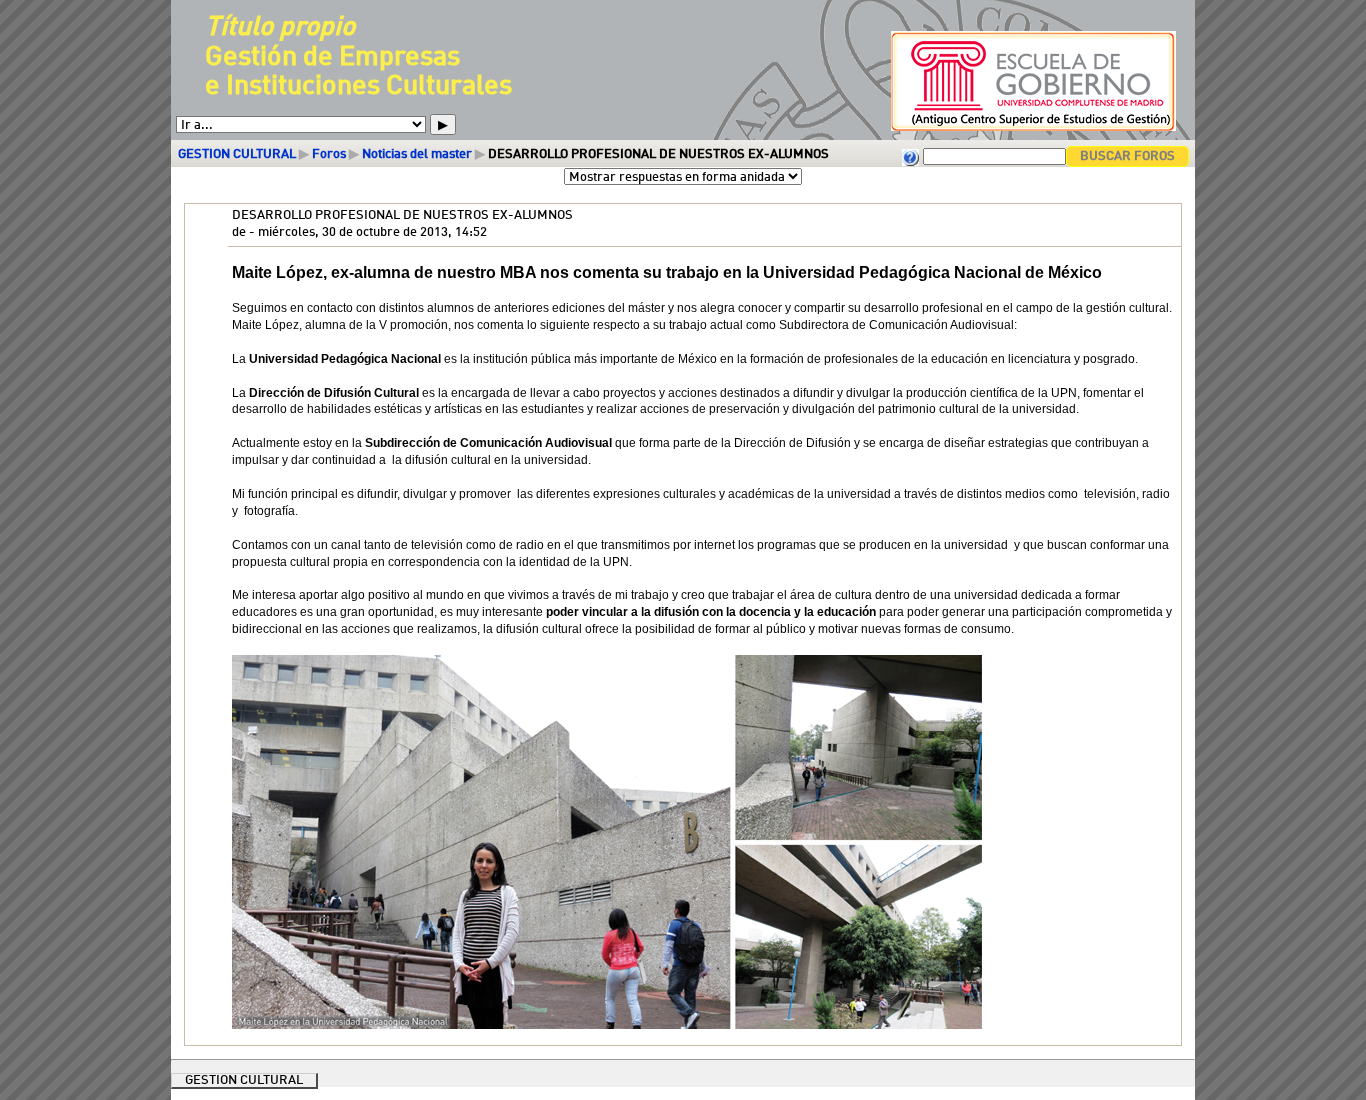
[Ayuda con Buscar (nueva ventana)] (911, 156)
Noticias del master (417, 154)
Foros (329, 154)
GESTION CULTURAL (237, 154)
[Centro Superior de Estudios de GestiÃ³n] (1024, 129)
